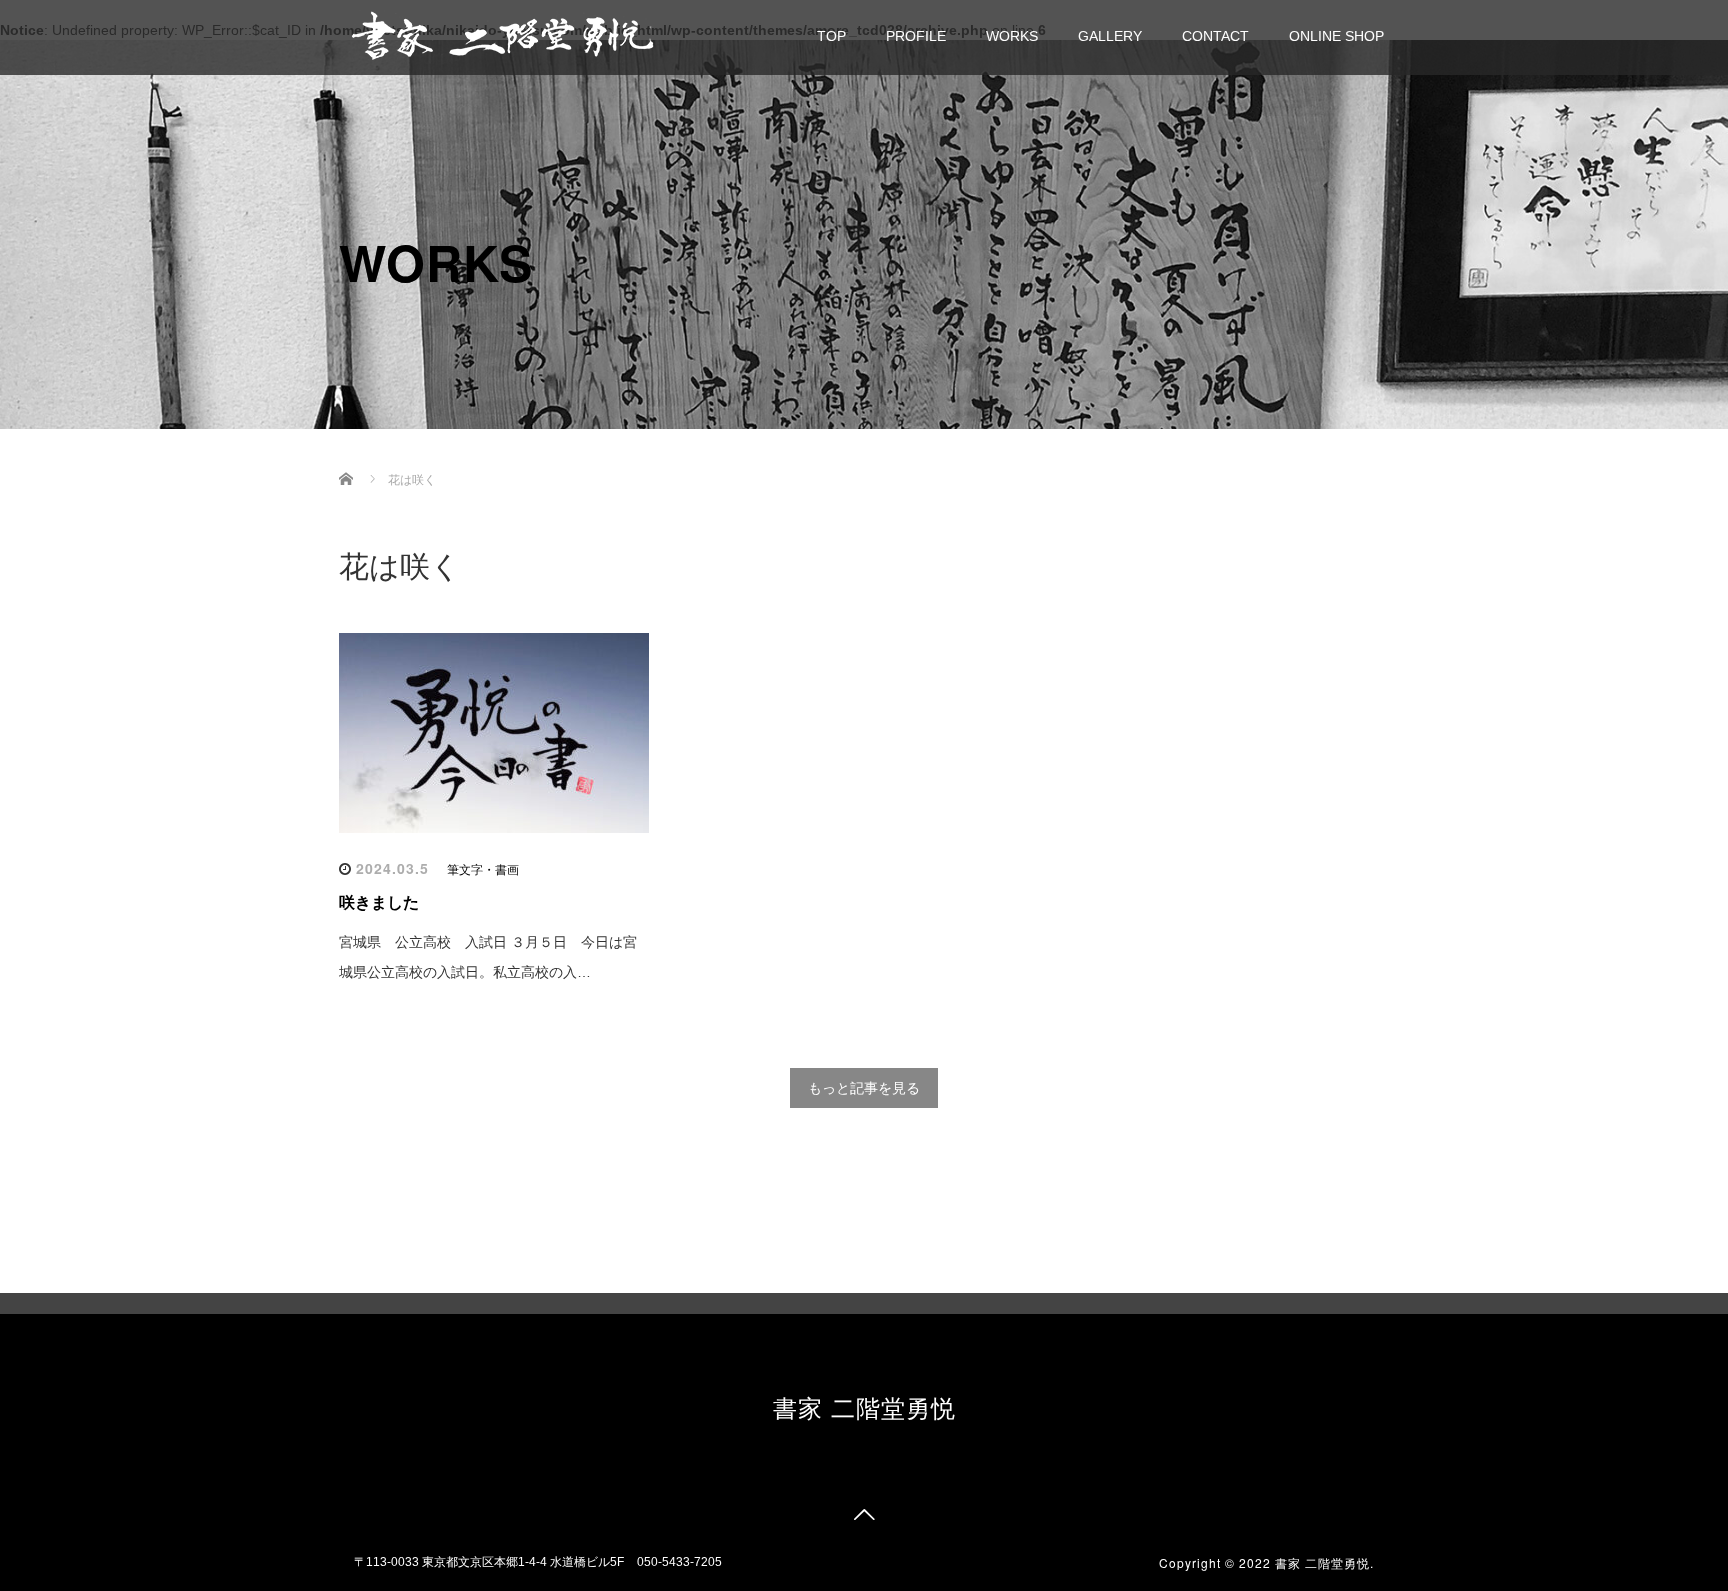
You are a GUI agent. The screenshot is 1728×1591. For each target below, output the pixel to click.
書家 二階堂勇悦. (1324, 1562)
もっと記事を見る (864, 1088)
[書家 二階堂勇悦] (502, 34)
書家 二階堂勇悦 (864, 1406)
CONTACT (1215, 36)
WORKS (1012, 36)
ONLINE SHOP (1336, 36)
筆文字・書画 (483, 870)
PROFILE (916, 36)
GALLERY (1110, 36)
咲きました (379, 902)
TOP (831, 36)
